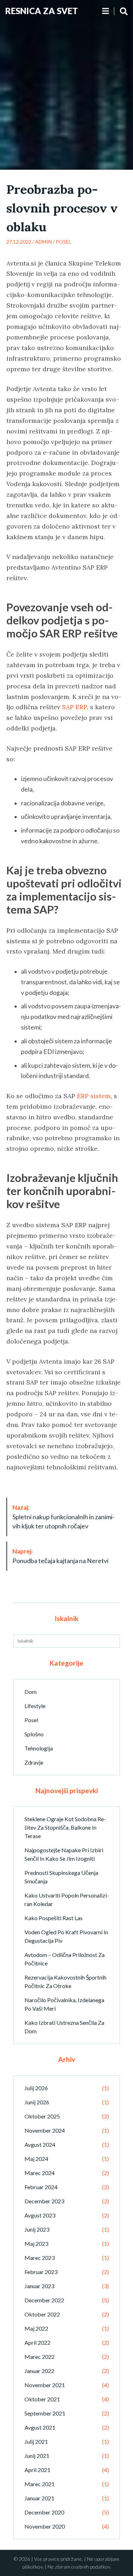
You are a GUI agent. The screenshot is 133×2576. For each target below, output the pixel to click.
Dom (31, 1692)
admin (43, 242)
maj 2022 (36, 2328)
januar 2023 (39, 2286)
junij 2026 (37, 2102)
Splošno (34, 1734)
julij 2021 (36, 2441)
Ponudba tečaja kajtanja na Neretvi (60, 1556)
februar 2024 (41, 2187)
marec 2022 (40, 2357)
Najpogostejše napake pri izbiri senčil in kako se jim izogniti (64, 1854)
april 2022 (37, 2342)
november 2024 (45, 2130)
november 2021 (45, 2385)
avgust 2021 (40, 2427)
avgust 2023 (40, 2215)
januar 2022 (39, 2371)
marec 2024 (40, 2173)
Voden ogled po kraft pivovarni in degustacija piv (66, 1936)
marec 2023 (40, 2258)
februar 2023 (41, 2272)
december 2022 (44, 2300)
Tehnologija (39, 1748)
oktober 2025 (42, 2116)
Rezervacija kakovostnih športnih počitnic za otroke (65, 1981)
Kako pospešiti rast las (54, 1918)
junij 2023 (37, 2229)
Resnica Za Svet (42, 11)
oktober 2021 (42, 2399)
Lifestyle (35, 1706)
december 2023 (44, 2201)
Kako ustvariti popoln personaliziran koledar (67, 1899)
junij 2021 (37, 2456)
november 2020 (45, 2526)
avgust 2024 (40, 2144)
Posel (63, 242)
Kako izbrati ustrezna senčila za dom (64, 2027)
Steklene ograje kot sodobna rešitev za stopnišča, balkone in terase (65, 1827)
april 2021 (37, 2470)
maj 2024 (36, 2159)
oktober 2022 (42, 2314)
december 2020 (44, 2512)
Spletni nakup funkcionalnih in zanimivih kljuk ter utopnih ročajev (63, 1517)
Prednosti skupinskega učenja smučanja (61, 1877)
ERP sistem (94, 1096)
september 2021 (45, 2413)
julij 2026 (36, 2088)
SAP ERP (74, 707)
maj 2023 (36, 2243)
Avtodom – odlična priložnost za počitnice (65, 1959)
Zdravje (34, 1762)
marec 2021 (40, 2484)
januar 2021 (39, 2498)
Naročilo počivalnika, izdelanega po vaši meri (64, 2004)
